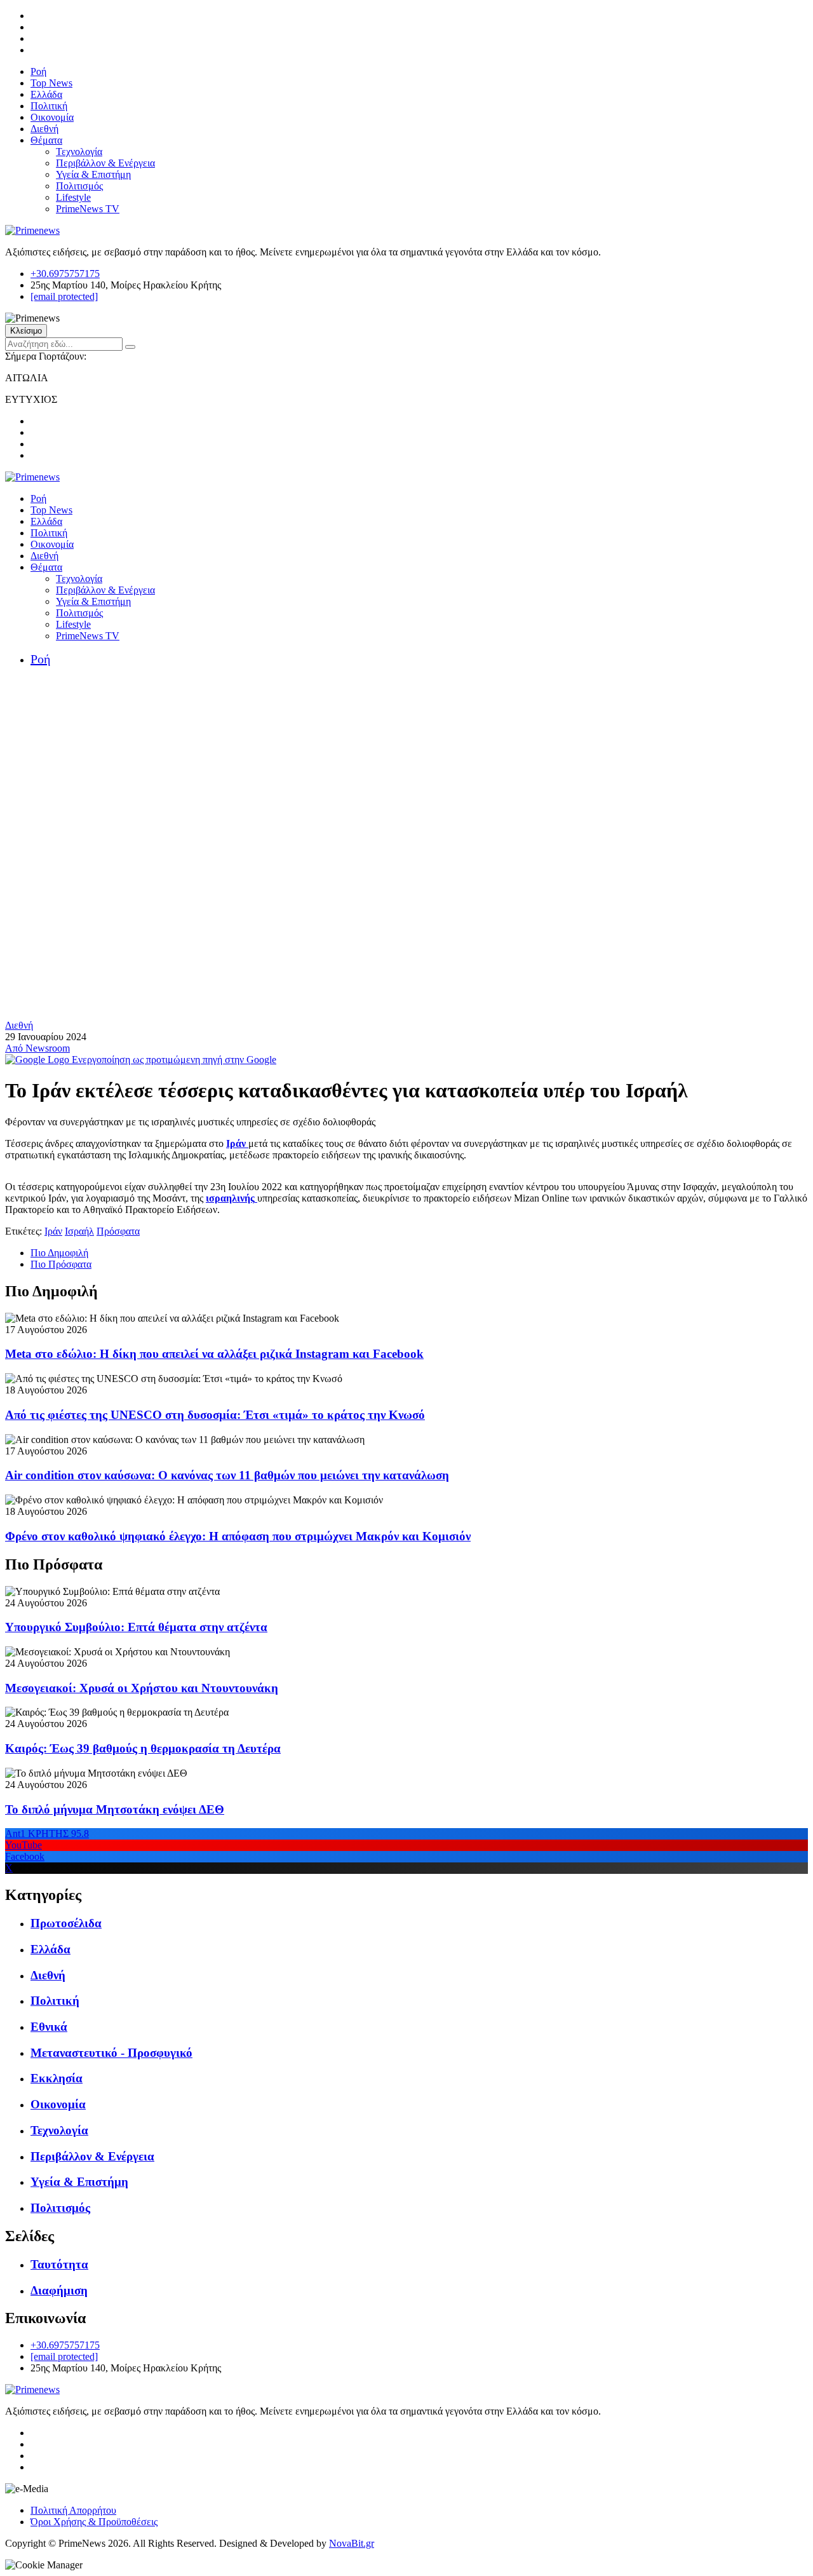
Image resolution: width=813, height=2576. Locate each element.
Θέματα (46, 140)
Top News (51, 83)
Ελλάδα (46, 94)
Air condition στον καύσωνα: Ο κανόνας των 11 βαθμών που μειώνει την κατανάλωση (227, 1475)
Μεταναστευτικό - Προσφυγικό (111, 2053)
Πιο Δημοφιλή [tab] (59, 1253)
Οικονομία (52, 117)
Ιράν (236, 1143)
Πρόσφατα (118, 1231)
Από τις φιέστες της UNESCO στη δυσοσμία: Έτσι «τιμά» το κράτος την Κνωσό (215, 1415)
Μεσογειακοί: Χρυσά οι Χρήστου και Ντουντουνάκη (142, 1688)
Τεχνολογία (79, 152)
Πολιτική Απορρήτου (73, 2510)
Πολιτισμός (79, 186)
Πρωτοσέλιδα (66, 1923)
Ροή (38, 71)
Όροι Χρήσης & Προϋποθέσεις (94, 2522)
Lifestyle (73, 197)
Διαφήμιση (59, 2290)
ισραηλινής (230, 1198)
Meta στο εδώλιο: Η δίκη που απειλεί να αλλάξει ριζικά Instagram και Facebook (214, 1354)
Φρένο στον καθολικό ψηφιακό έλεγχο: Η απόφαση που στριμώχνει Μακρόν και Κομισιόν (238, 1536)
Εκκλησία (57, 2078)
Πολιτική (49, 106)
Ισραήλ (79, 1231)
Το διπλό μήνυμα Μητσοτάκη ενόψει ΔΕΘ (115, 1809)
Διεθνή (44, 129)
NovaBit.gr (352, 2543)
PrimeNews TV (88, 209)
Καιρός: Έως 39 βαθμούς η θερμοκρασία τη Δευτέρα (143, 1748)
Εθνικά (49, 2027)
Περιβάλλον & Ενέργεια (105, 163)
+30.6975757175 (65, 274)
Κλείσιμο (26, 331)
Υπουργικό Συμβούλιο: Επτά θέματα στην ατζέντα (136, 1627)
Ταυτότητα (59, 2264)
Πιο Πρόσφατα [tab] (61, 1264)
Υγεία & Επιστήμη (93, 174)
